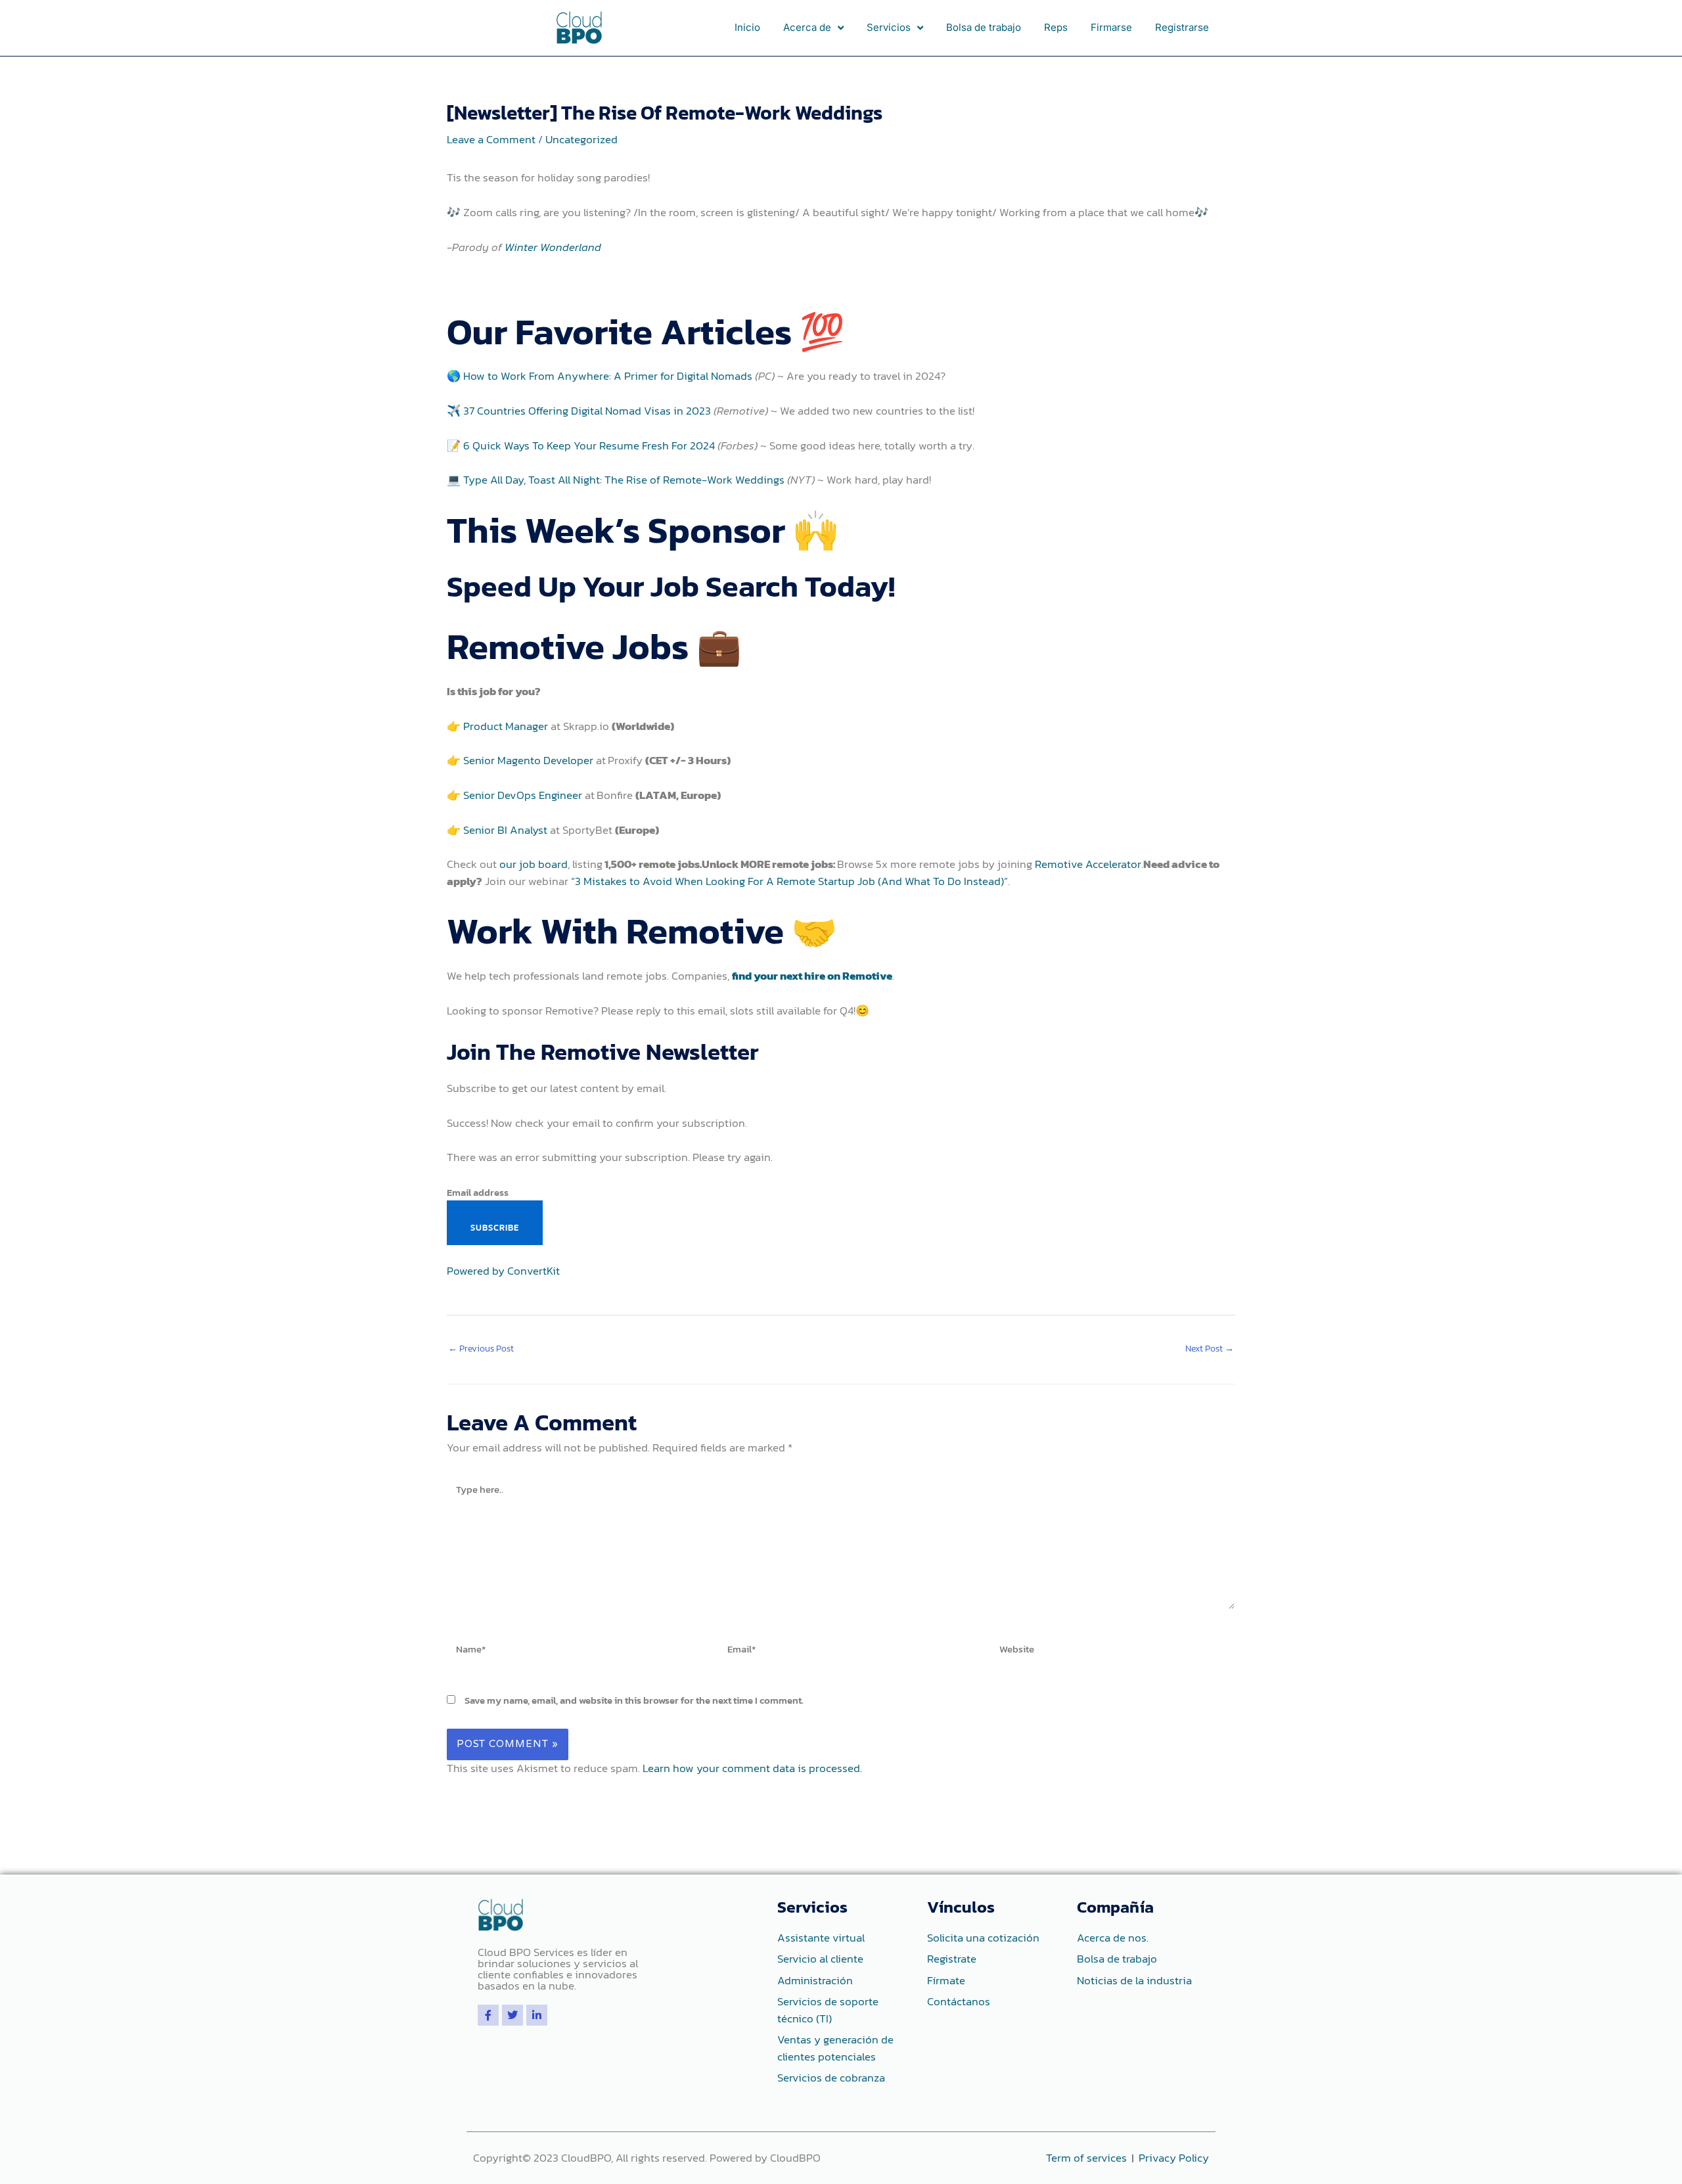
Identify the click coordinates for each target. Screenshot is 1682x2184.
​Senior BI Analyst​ (505, 830)
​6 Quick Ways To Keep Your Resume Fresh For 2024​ (589, 445)
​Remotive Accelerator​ (1088, 864)
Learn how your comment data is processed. (752, 1768)
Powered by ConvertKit (503, 1271)
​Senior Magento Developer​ (528, 760)
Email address (478, 1192)
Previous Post (481, 1349)
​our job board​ (534, 864)
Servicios (889, 27)
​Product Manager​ (506, 726)
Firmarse (1111, 27)
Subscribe (495, 1228)
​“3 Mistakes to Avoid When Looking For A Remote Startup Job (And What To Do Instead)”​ (789, 881)
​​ (812, 976)
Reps (1056, 27)
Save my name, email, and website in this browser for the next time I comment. (634, 1700)
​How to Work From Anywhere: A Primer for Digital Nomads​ (608, 376)
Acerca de (807, 27)
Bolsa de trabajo (984, 27)
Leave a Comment (491, 139)
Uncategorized (581, 139)
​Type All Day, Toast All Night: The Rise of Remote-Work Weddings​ (624, 480)
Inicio (747, 27)
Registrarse (1182, 27)
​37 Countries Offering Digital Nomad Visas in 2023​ (587, 411)
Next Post (1210, 1349)
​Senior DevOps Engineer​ (523, 795)
